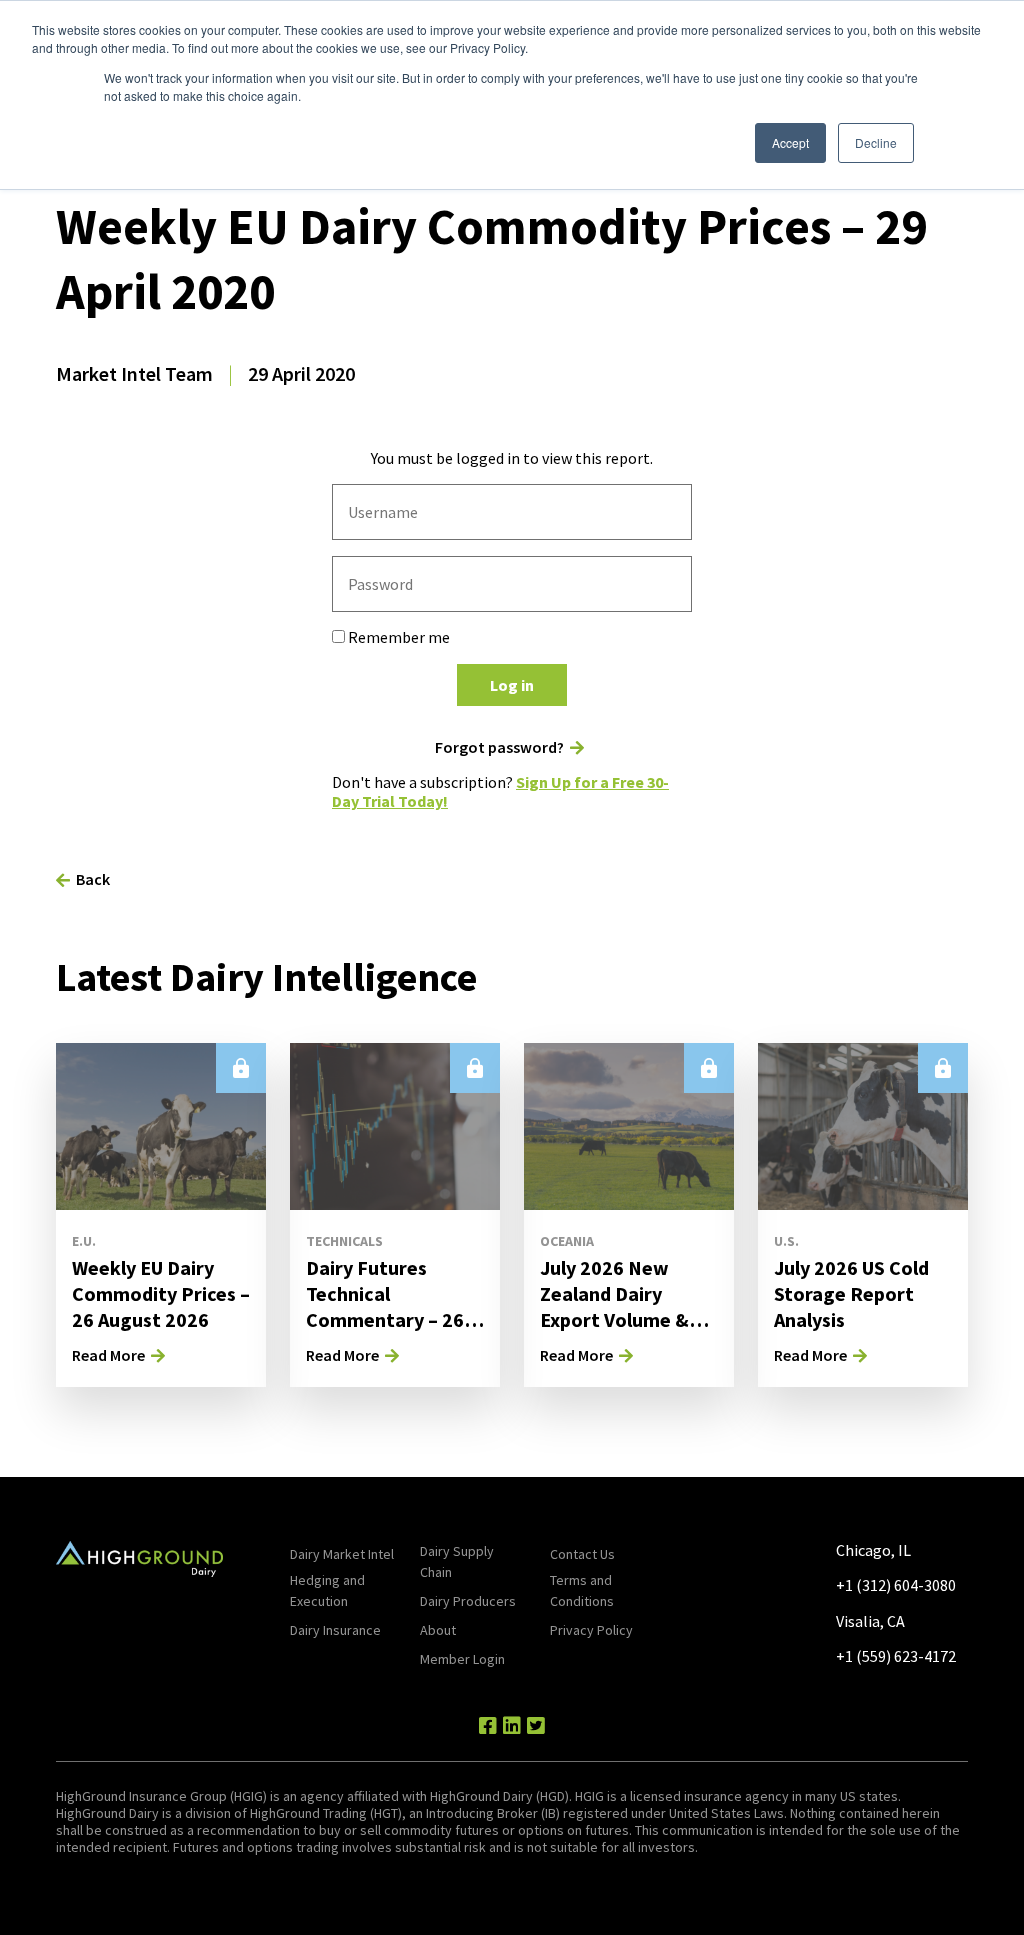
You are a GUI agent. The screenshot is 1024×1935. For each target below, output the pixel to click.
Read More (108, 1355)
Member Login (462, 1659)
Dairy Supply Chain (457, 1561)
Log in (512, 685)
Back (93, 879)
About (438, 1630)
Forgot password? (499, 747)
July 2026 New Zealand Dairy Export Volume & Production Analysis (628, 1306)
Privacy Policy (591, 1630)
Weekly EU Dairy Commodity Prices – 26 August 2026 (161, 1293)
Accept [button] (790, 142)
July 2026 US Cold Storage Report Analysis (851, 1293)
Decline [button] (876, 142)
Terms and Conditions (582, 1590)
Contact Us (582, 1554)
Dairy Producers (468, 1601)
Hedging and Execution (327, 1590)
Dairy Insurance (335, 1630)
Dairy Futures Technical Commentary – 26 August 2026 (385, 1306)
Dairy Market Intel (342, 1554)
